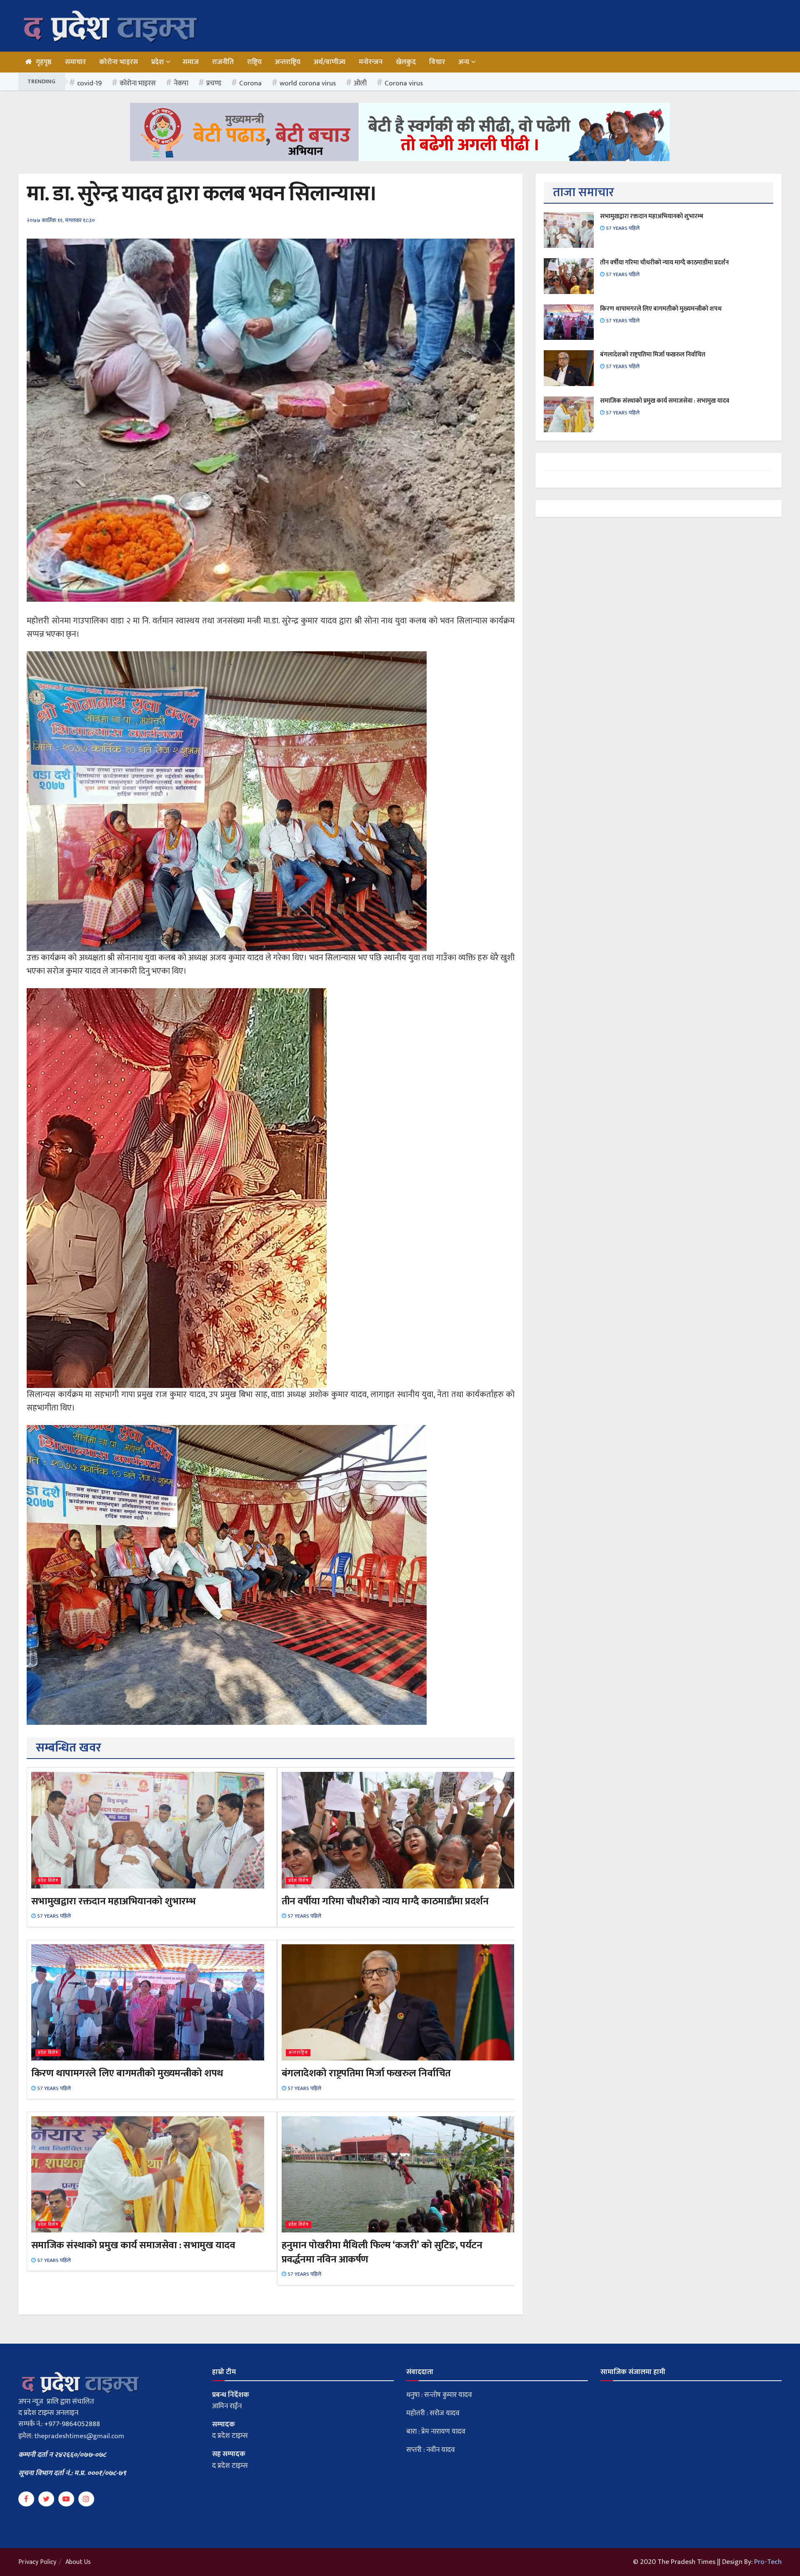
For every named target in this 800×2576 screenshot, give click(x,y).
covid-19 (89, 83)
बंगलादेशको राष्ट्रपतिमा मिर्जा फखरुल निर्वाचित (366, 2073)
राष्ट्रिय (254, 62)
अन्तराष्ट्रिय (288, 62)
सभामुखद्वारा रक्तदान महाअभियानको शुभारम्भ (113, 1901)
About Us (78, 2562)
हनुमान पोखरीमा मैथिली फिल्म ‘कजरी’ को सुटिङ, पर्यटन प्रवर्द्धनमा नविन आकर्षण (382, 2252)
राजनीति (223, 62)
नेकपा (181, 83)
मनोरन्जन (371, 62)
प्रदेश (157, 62)
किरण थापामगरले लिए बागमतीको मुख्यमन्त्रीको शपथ (127, 2073)
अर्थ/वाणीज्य (330, 62)
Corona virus (404, 83)
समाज (191, 62)
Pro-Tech (768, 2562)
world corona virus (308, 83)
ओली (360, 83)
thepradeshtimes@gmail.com (79, 2436)
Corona (250, 83)
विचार (437, 62)
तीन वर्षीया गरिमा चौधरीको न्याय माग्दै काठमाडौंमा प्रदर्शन (385, 1901)
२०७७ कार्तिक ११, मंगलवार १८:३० (61, 220)
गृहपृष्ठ (44, 62)
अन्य (464, 62)
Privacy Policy (37, 2562)
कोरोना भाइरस (119, 62)
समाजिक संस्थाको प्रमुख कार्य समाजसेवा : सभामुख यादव (133, 2245)
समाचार (75, 62)
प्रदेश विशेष (48, 1881)
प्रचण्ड (214, 83)
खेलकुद (406, 62)
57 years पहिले (53, 1916)
